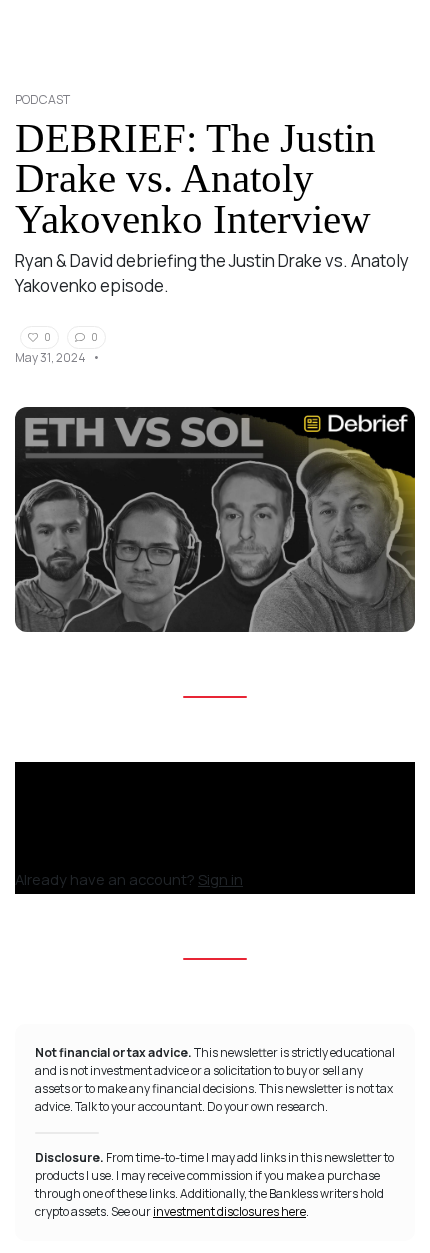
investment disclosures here (229, 1211)
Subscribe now (73, 851)
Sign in (220, 879)
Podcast (42, 99)
